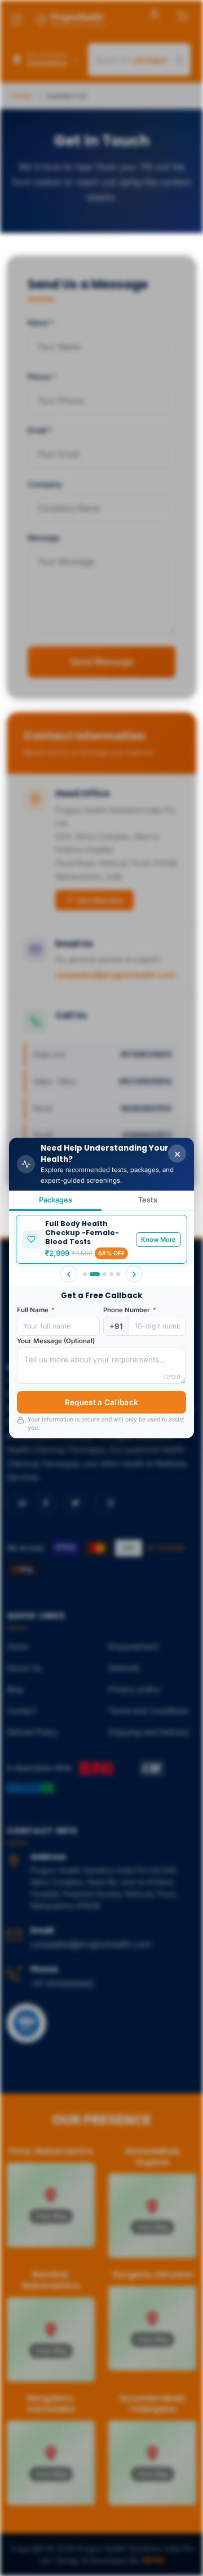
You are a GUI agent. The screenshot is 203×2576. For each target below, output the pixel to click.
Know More (158, 1240)
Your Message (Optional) (56, 1341)
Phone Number (130, 1310)
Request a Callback (101, 1402)
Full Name (36, 1310)
